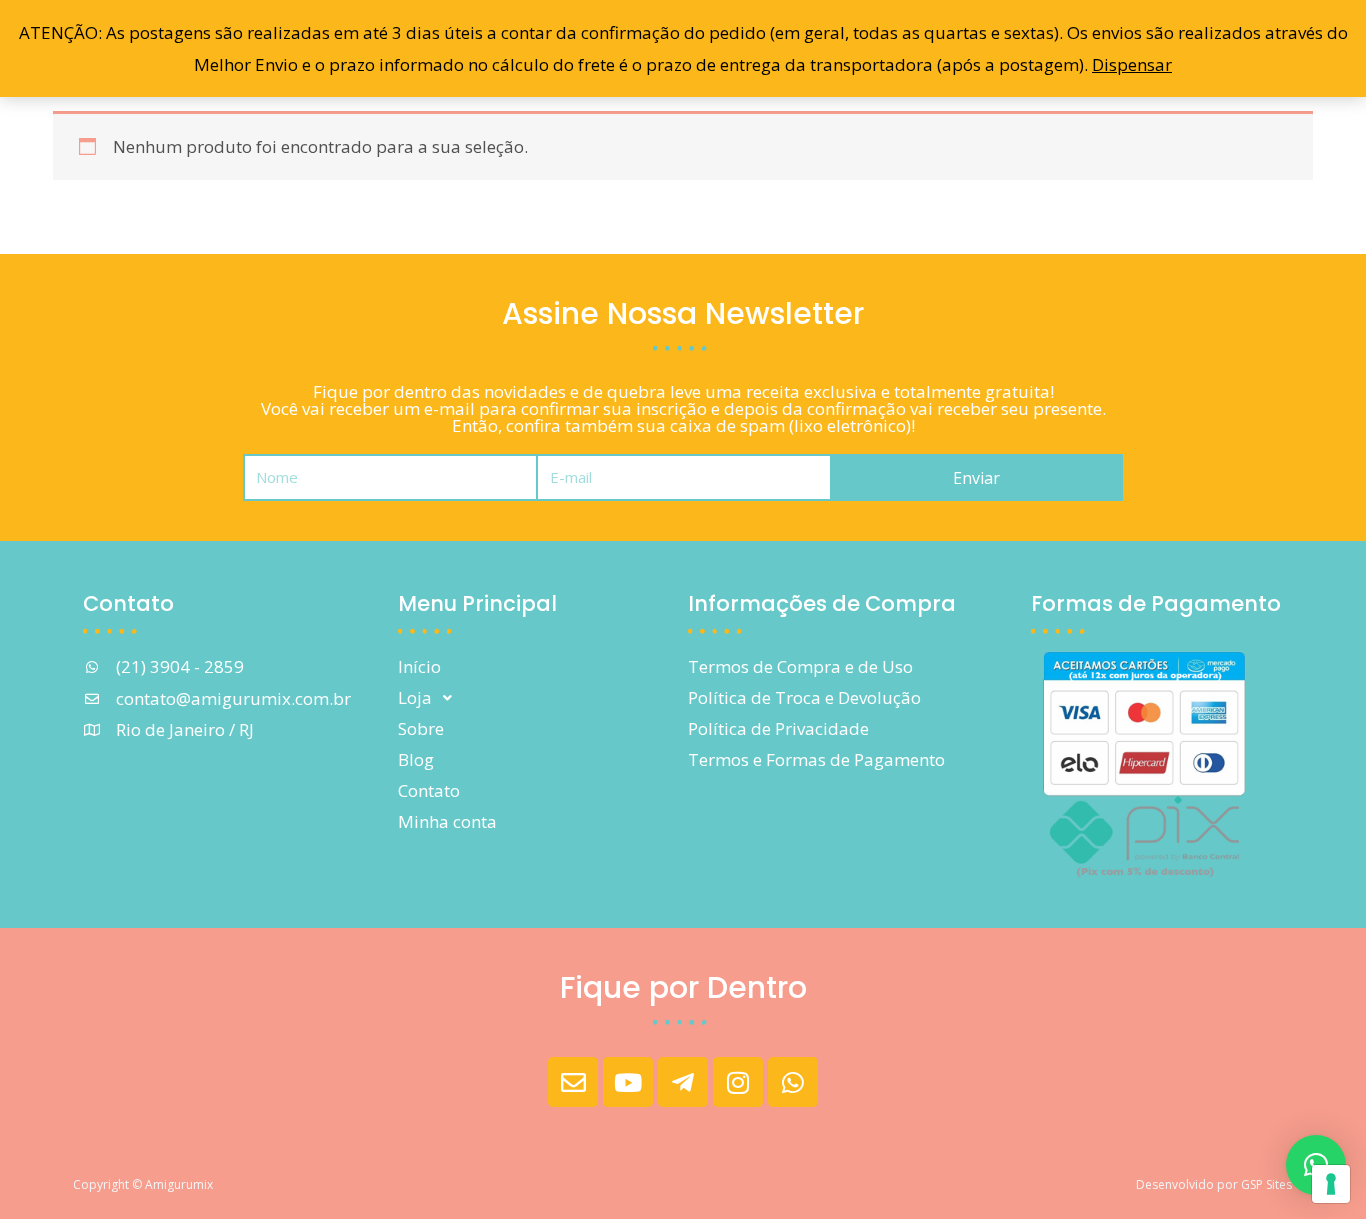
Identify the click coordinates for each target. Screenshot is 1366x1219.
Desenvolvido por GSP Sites (1214, 1184)
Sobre (421, 728)
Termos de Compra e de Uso (800, 666)
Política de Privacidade (778, 728)
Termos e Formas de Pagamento (816, 759)
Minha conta (447, 821)
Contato (429, 790)
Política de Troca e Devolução (804, 697)
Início (419, 666)
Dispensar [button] (1132, 64)
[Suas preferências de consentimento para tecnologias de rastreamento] (1331, 1184)
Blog (416, 759)
